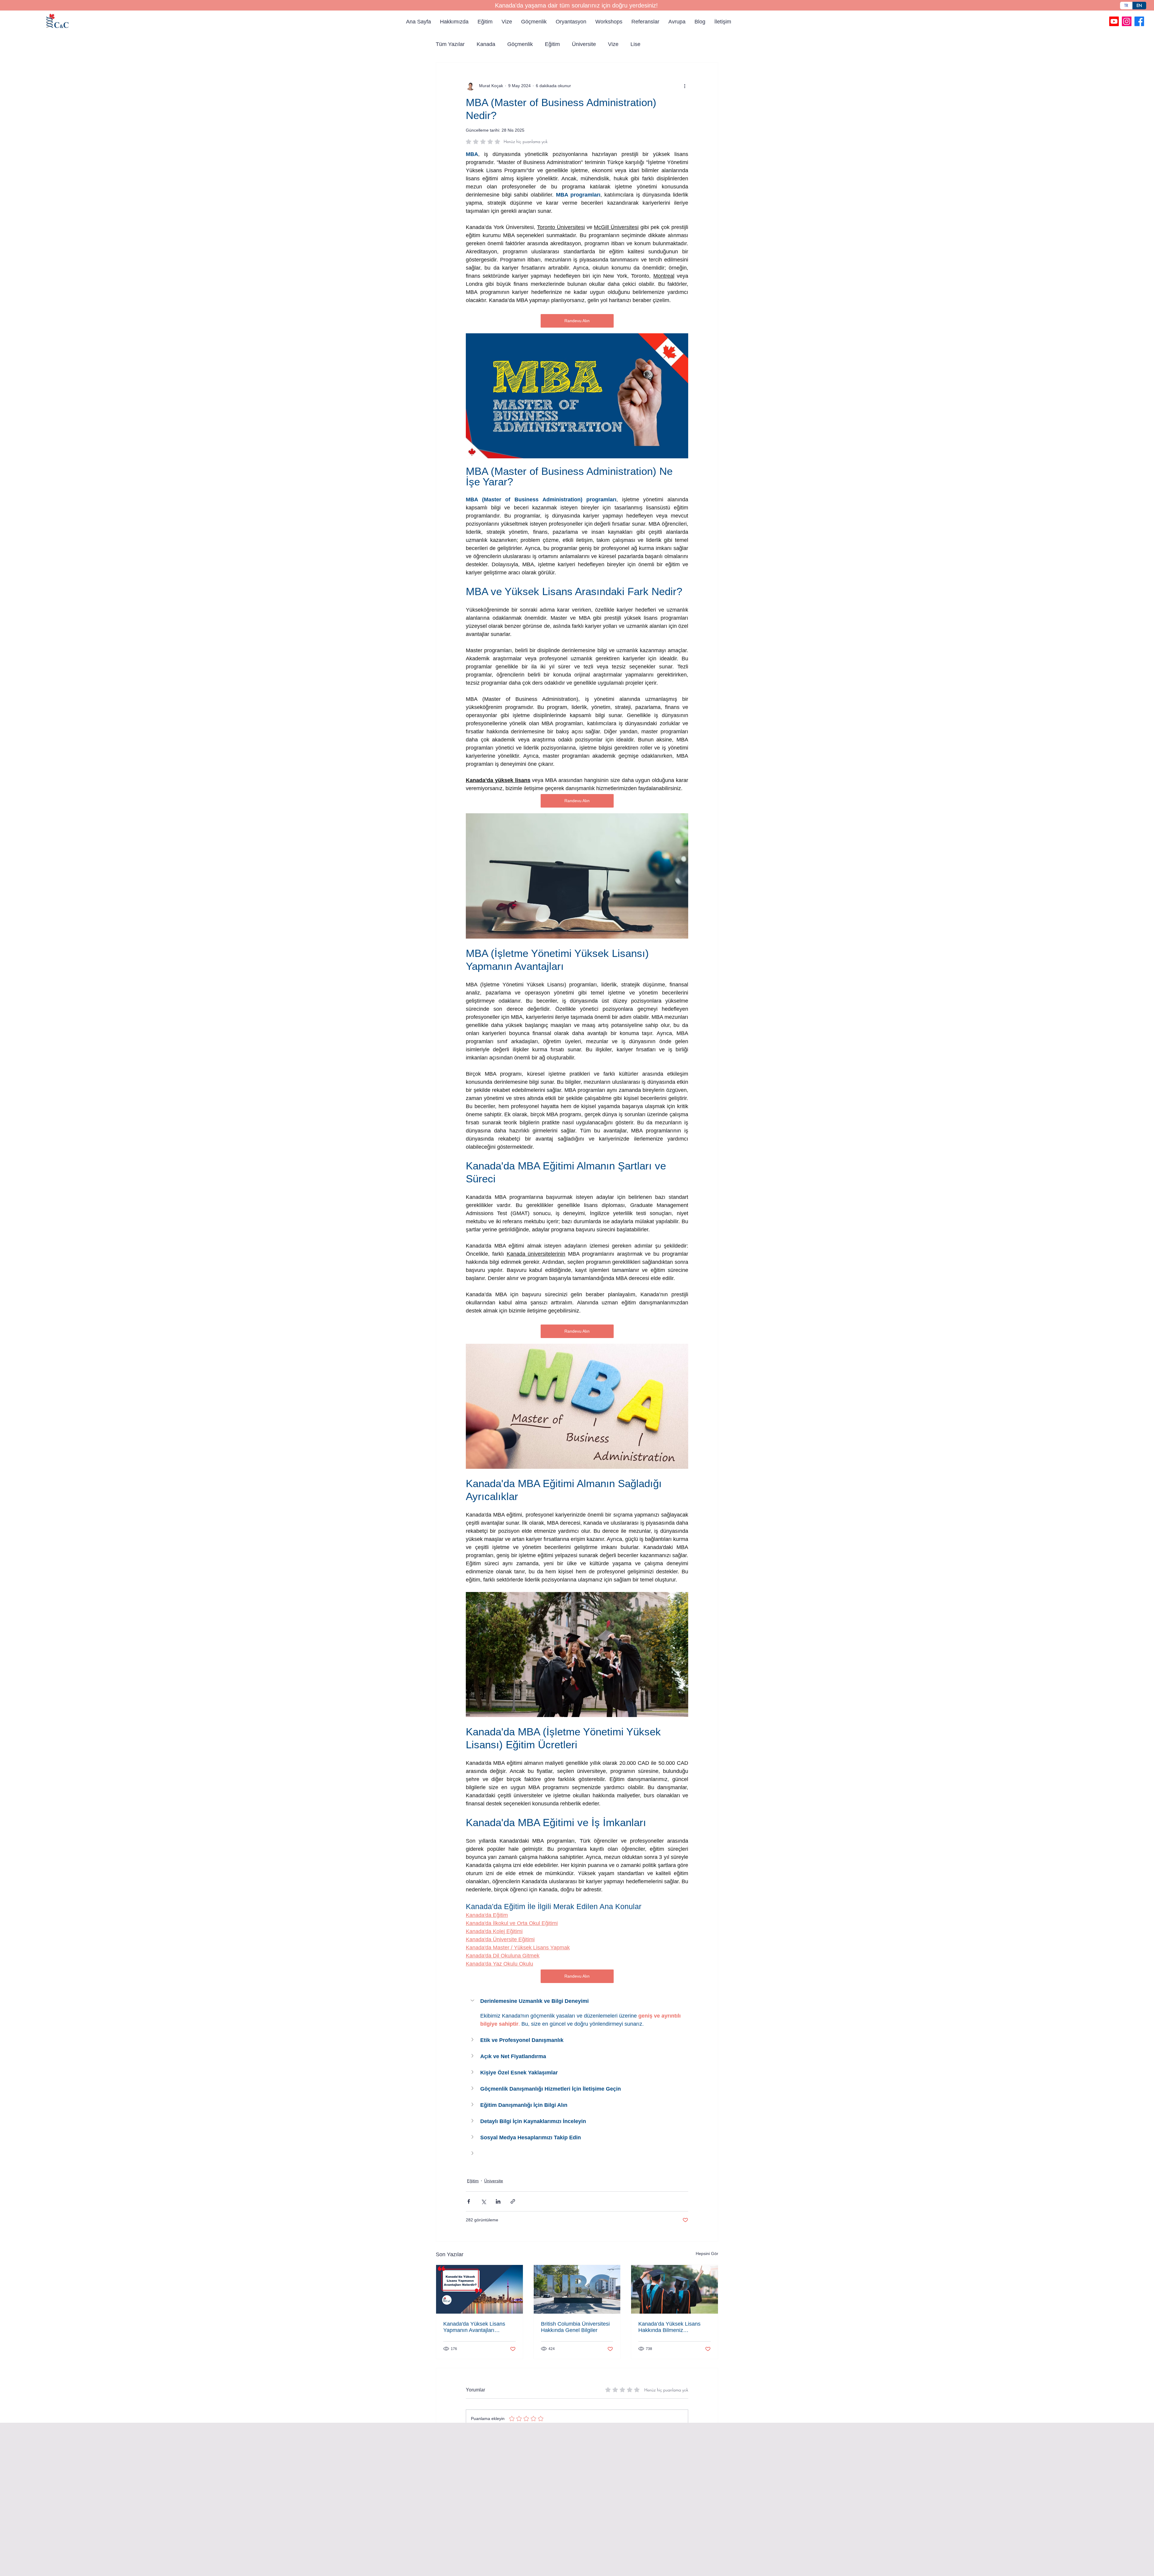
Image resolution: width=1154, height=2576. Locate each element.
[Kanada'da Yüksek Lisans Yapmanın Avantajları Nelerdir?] (479, 2289)
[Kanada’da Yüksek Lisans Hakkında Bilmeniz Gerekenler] (675, 2289)
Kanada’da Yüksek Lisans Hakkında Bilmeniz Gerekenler (669, 2327)
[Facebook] (1139, 21)
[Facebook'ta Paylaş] (469, 2201)
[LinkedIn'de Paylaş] (498, 2201)
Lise (635, 44)
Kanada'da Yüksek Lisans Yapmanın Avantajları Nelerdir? (474, 2327)
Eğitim (552, 44)
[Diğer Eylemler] (685, 86)
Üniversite (584, 44)
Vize (613, 44)
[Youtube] (1114, 21)
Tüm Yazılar (450, 44)
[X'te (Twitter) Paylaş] (483, 2201)
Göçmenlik (520, 44)
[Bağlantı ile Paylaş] (513, 2201)
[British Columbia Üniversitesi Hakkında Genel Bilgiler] (577, 2289)
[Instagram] (1127, 21)
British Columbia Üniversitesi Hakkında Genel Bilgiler (575, 2327)
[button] (577, 2001)
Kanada (486, 44)
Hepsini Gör (707, 2254)
